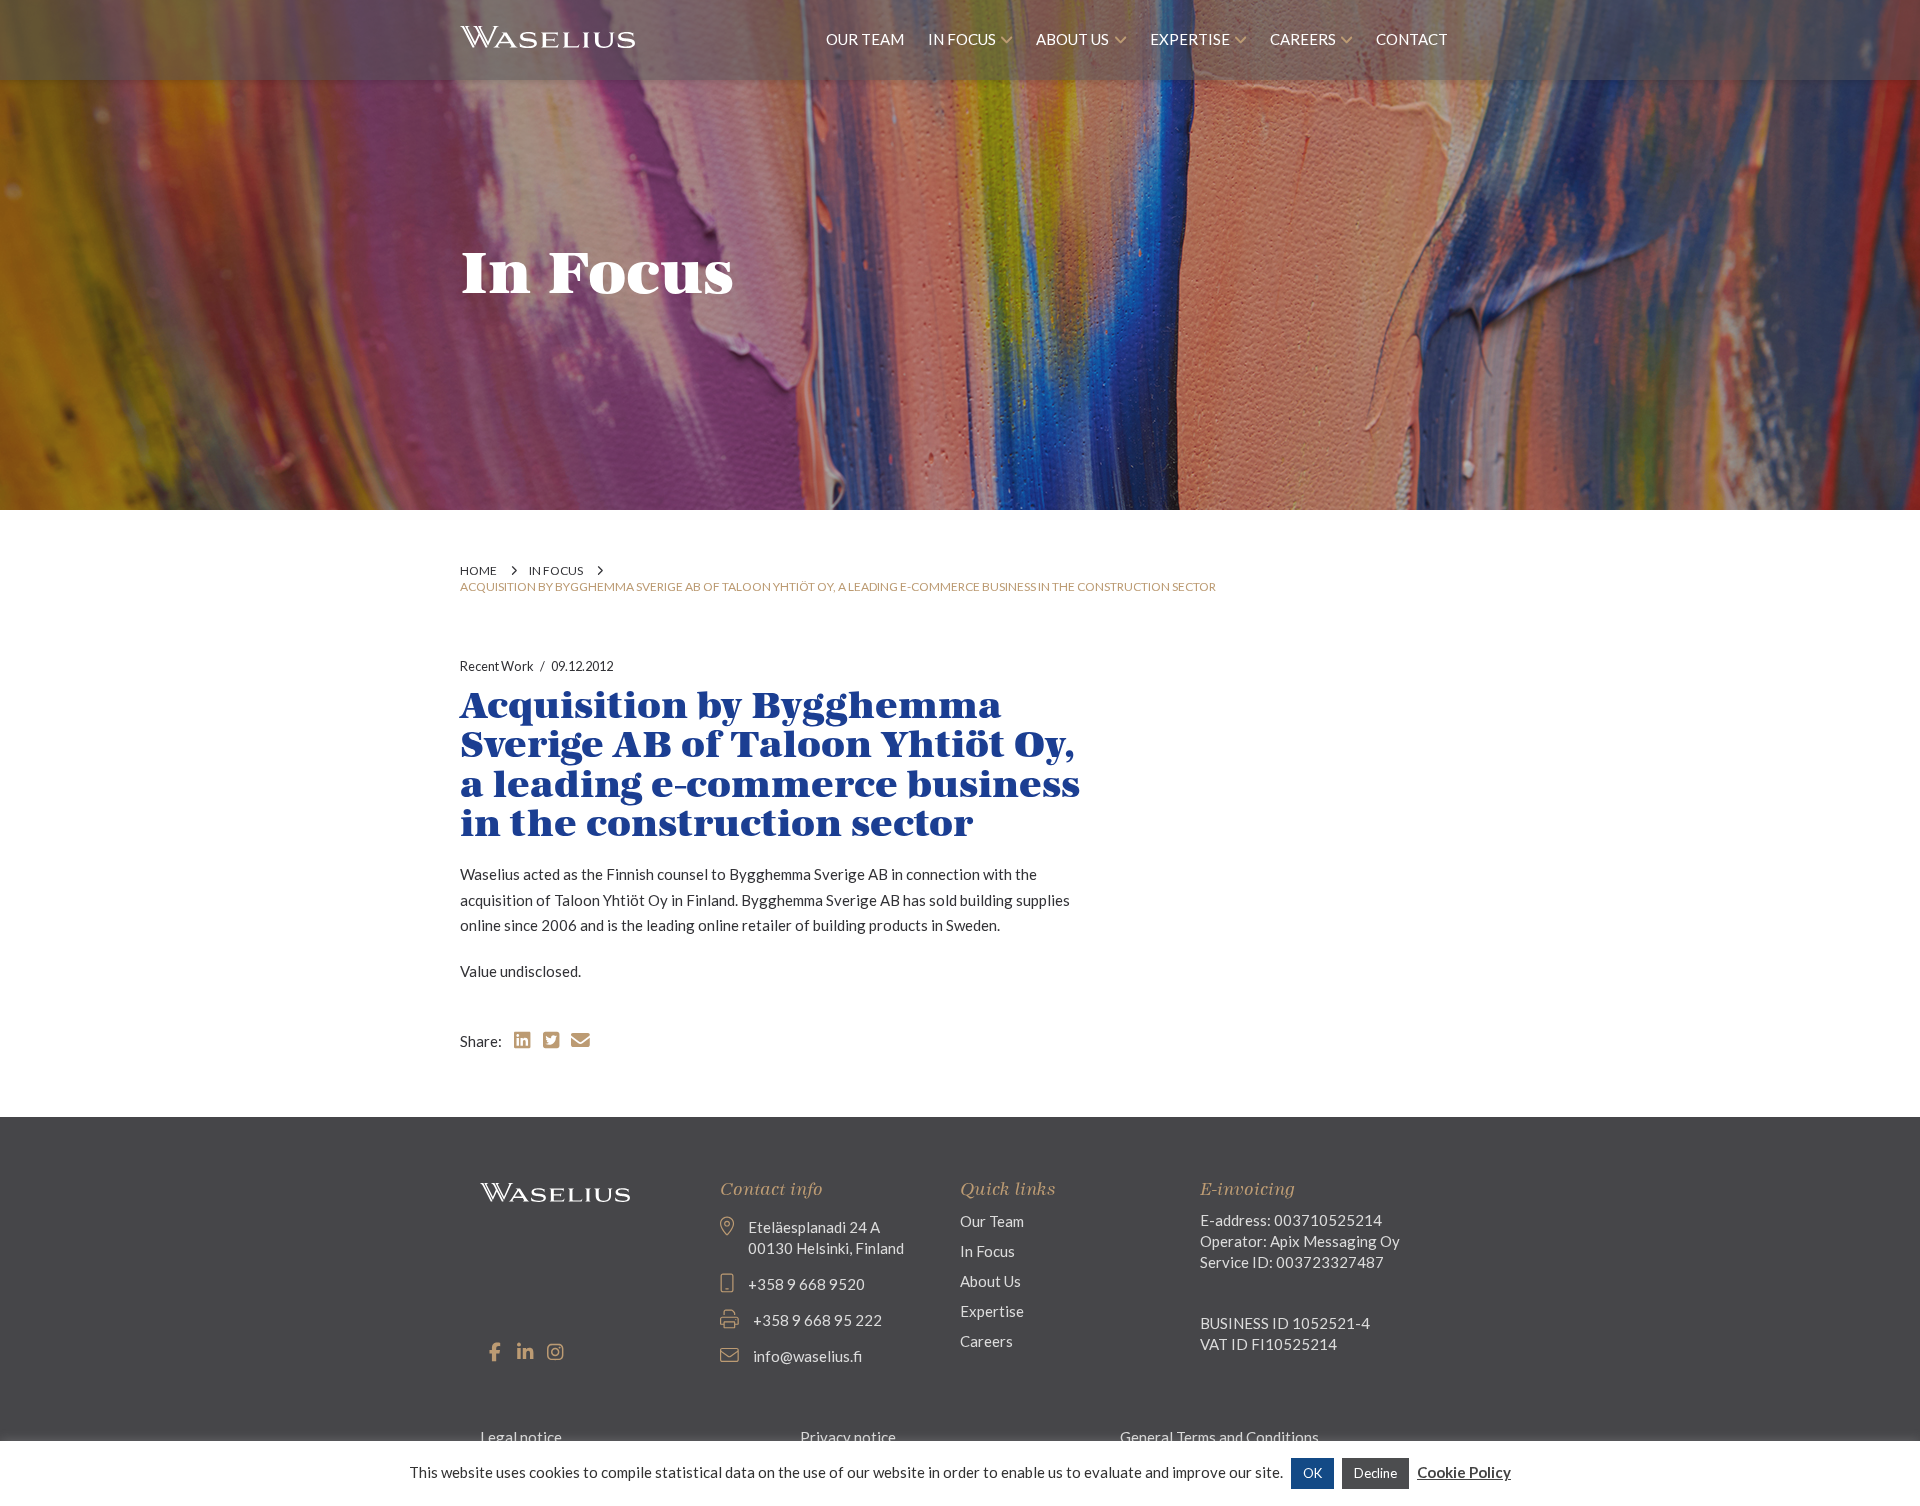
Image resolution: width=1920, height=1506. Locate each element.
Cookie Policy (1464, 1472)
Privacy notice (848, 1437)
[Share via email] (580, 1039)
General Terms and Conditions (1219, 1437)
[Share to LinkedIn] (522, 1039)
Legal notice (521, 1437)
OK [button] (1312, 1473)
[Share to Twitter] (551, 1039)
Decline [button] (1375, 1473)
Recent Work (497, 666)
